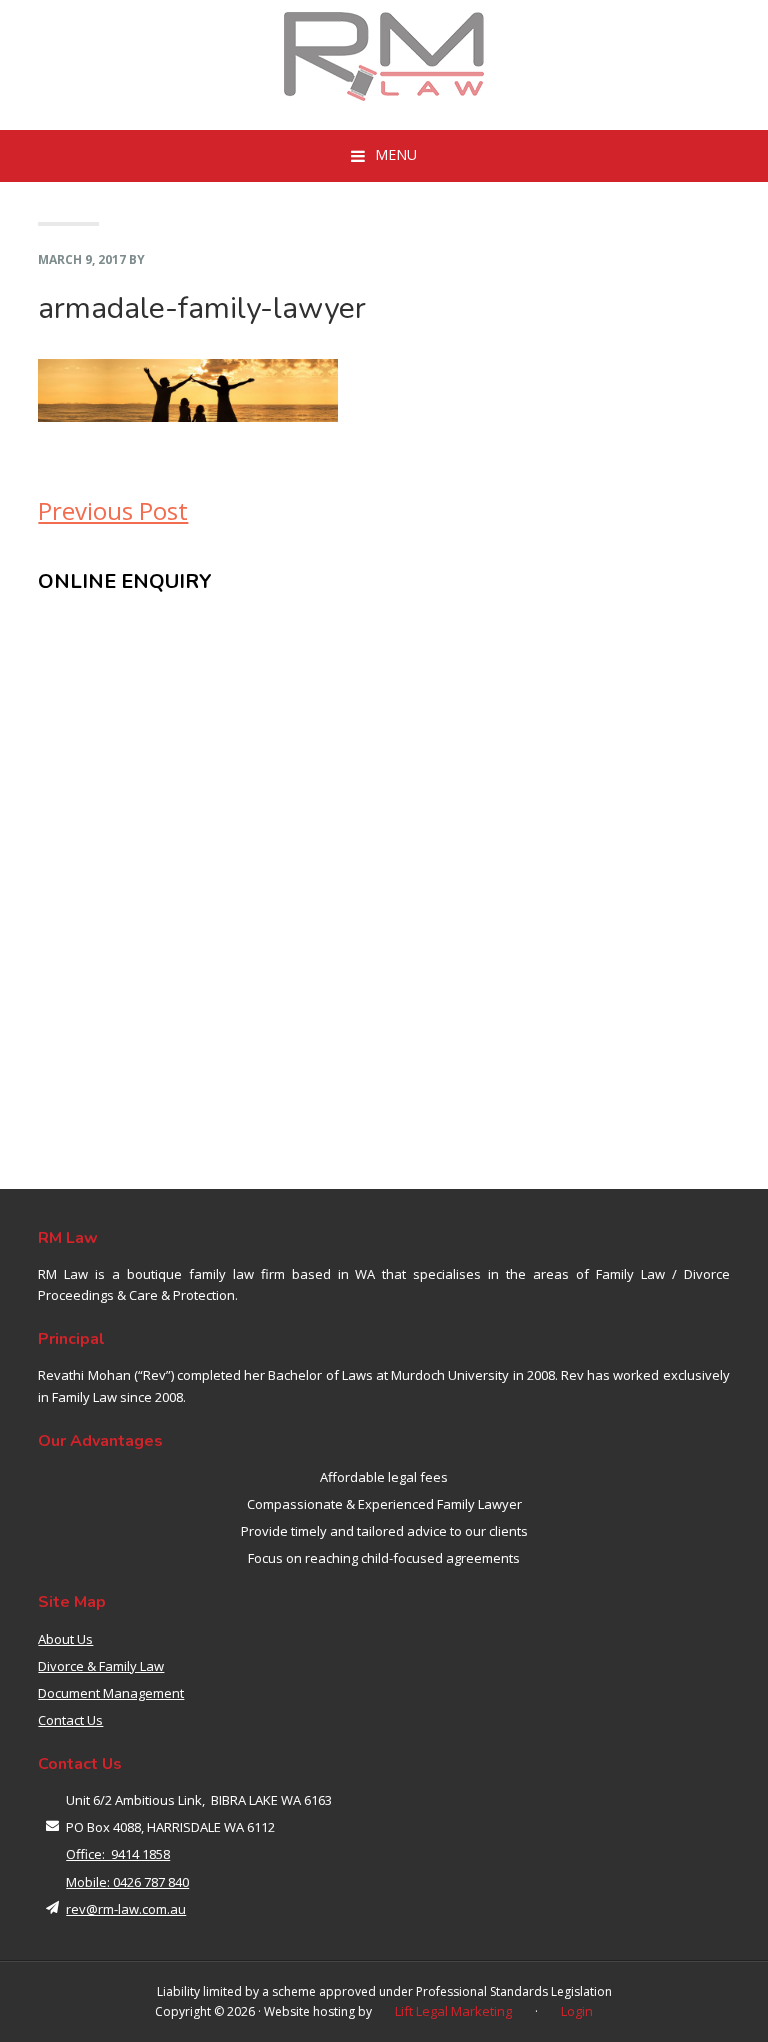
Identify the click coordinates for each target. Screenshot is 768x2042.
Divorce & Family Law (101, 1666)
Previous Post (113, 510)
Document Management (111, 1693)
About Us (65, 1639)
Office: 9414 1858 (118, 1854)
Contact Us (70, 1720)
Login (577, 2011)
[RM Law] (384, 56)
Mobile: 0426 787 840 (127, 1882)
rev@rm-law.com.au (126, 1909)
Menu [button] (396, 154)
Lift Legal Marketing (453, 2011)
